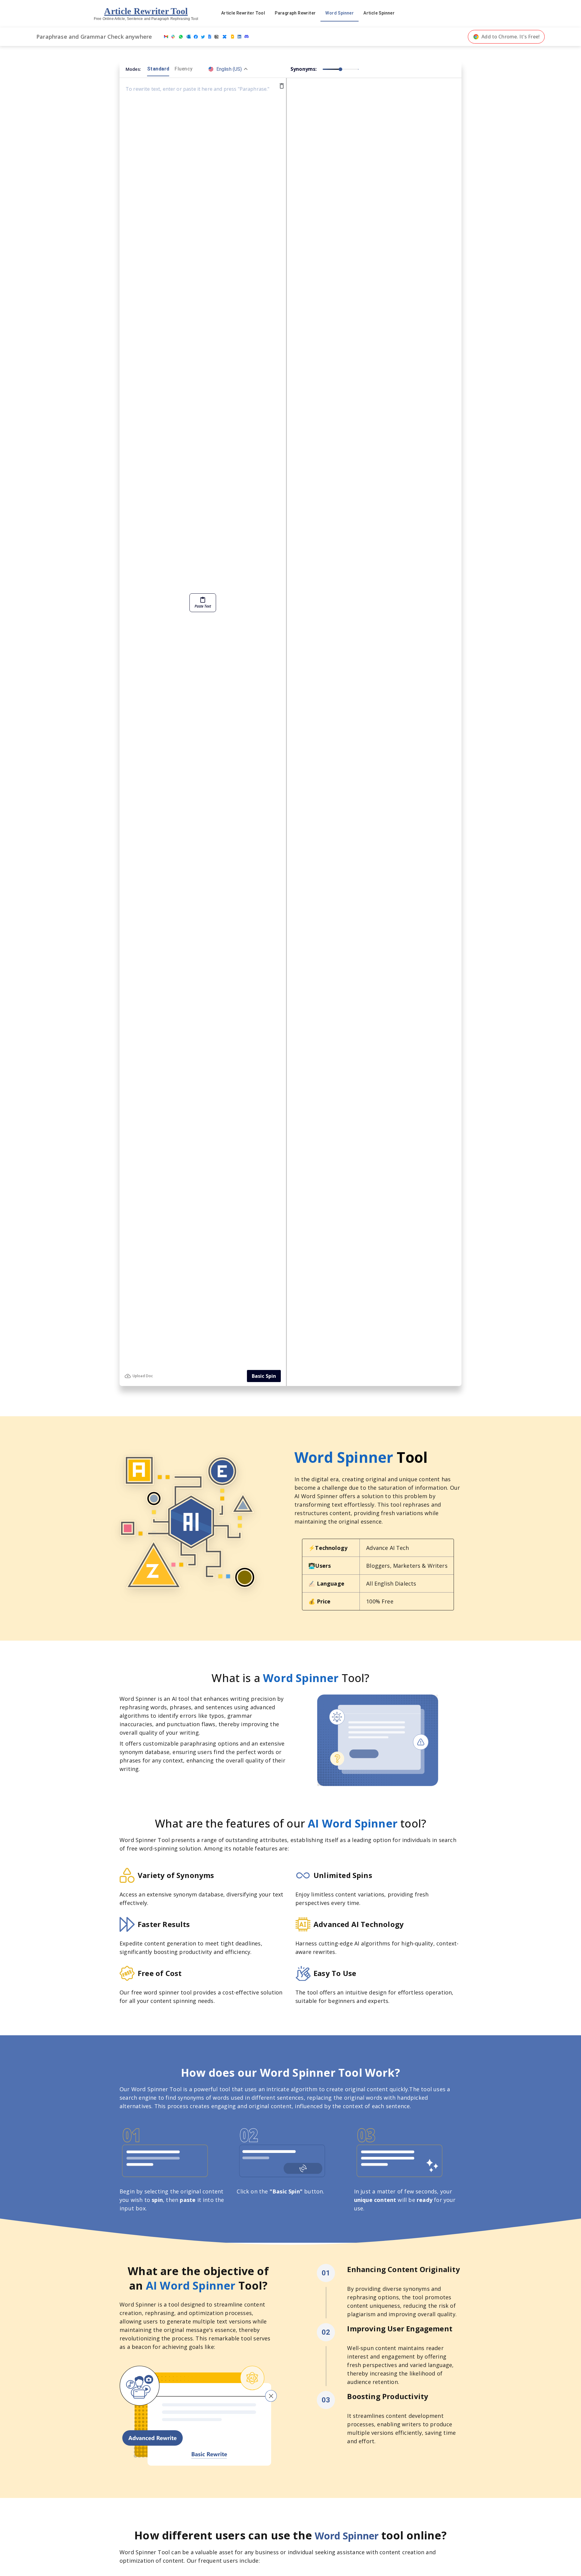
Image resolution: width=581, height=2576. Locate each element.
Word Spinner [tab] (340, 13)
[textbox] (200, 724)
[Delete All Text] (282, 86)
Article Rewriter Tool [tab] (243, 13)
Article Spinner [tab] (379, 13)
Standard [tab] (158, 69)
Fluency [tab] (184, 69)
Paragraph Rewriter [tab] (295, 13)
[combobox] (228, 69)
